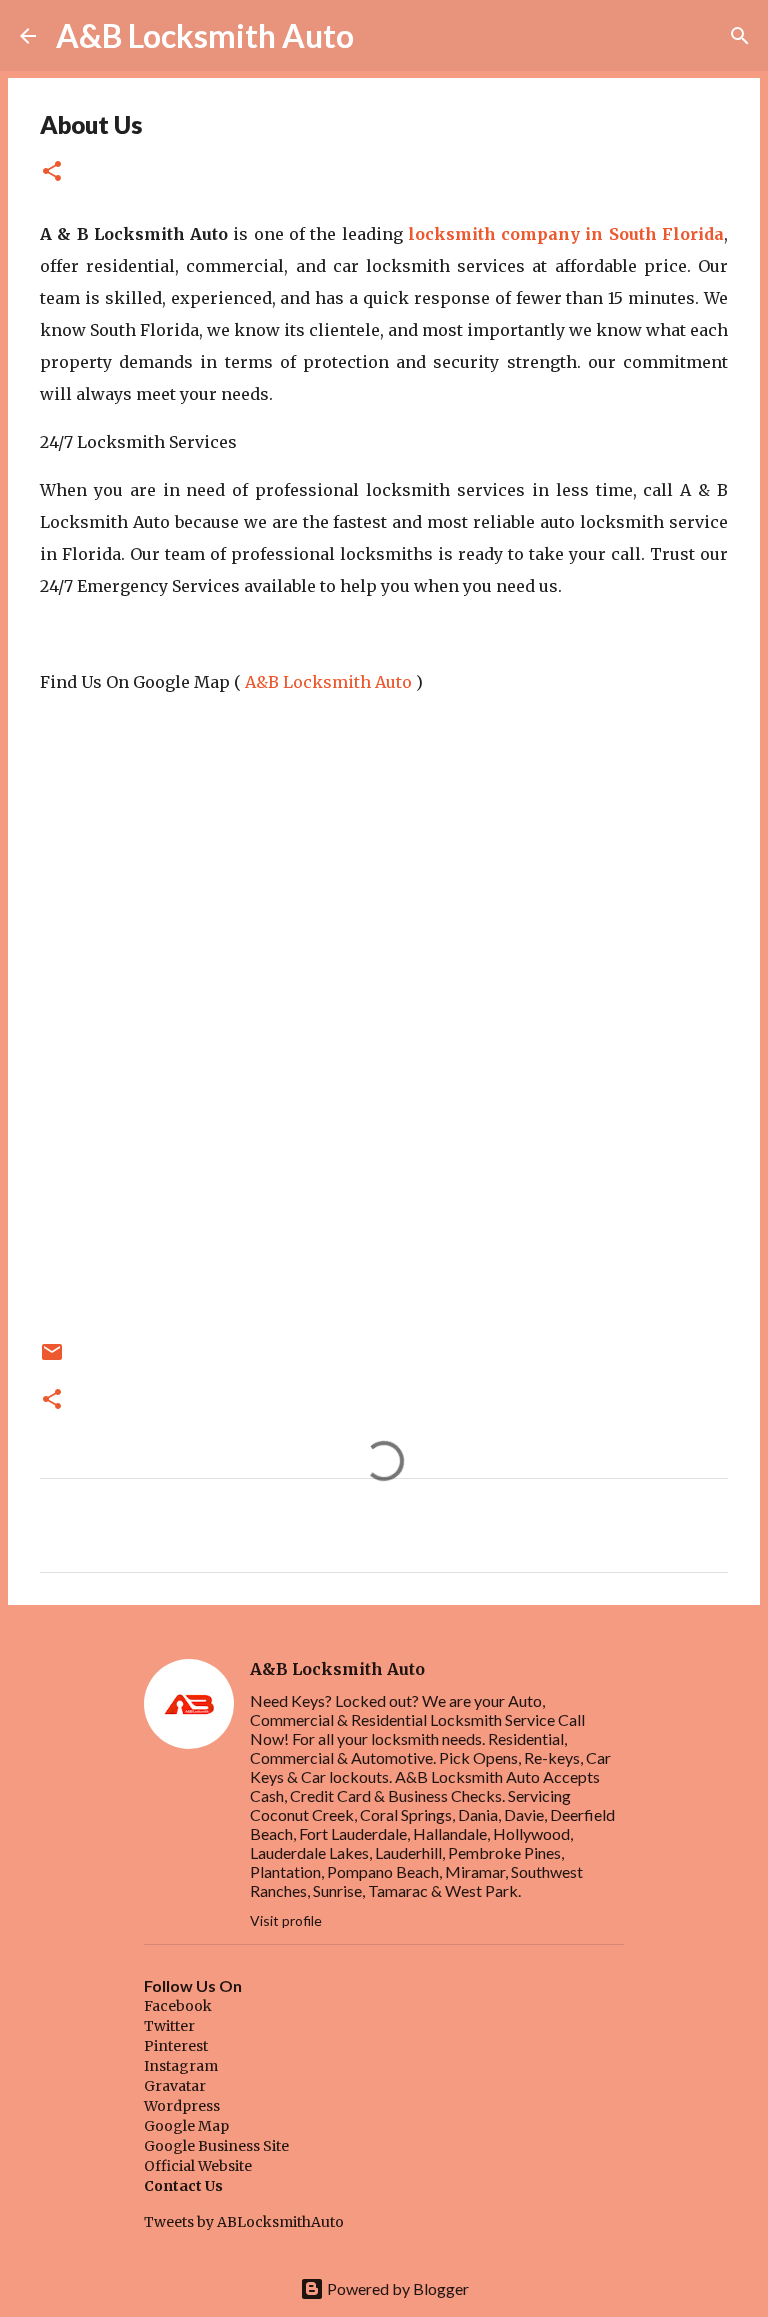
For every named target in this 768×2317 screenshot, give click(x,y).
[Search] (382, 36)
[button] (52, 172)
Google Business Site (216, 2146)
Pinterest (176, 2046)
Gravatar (175, 2086)
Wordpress (182, 2106)
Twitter (169, 2026)
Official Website (198, 2166)
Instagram (181, 2066)
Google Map (186, 2126)
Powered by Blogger (396, 2288)
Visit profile (286, 1920)
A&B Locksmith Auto (205, 35)
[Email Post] (52, 1359)
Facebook (178, 2006)
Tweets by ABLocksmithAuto (244, 2222)
